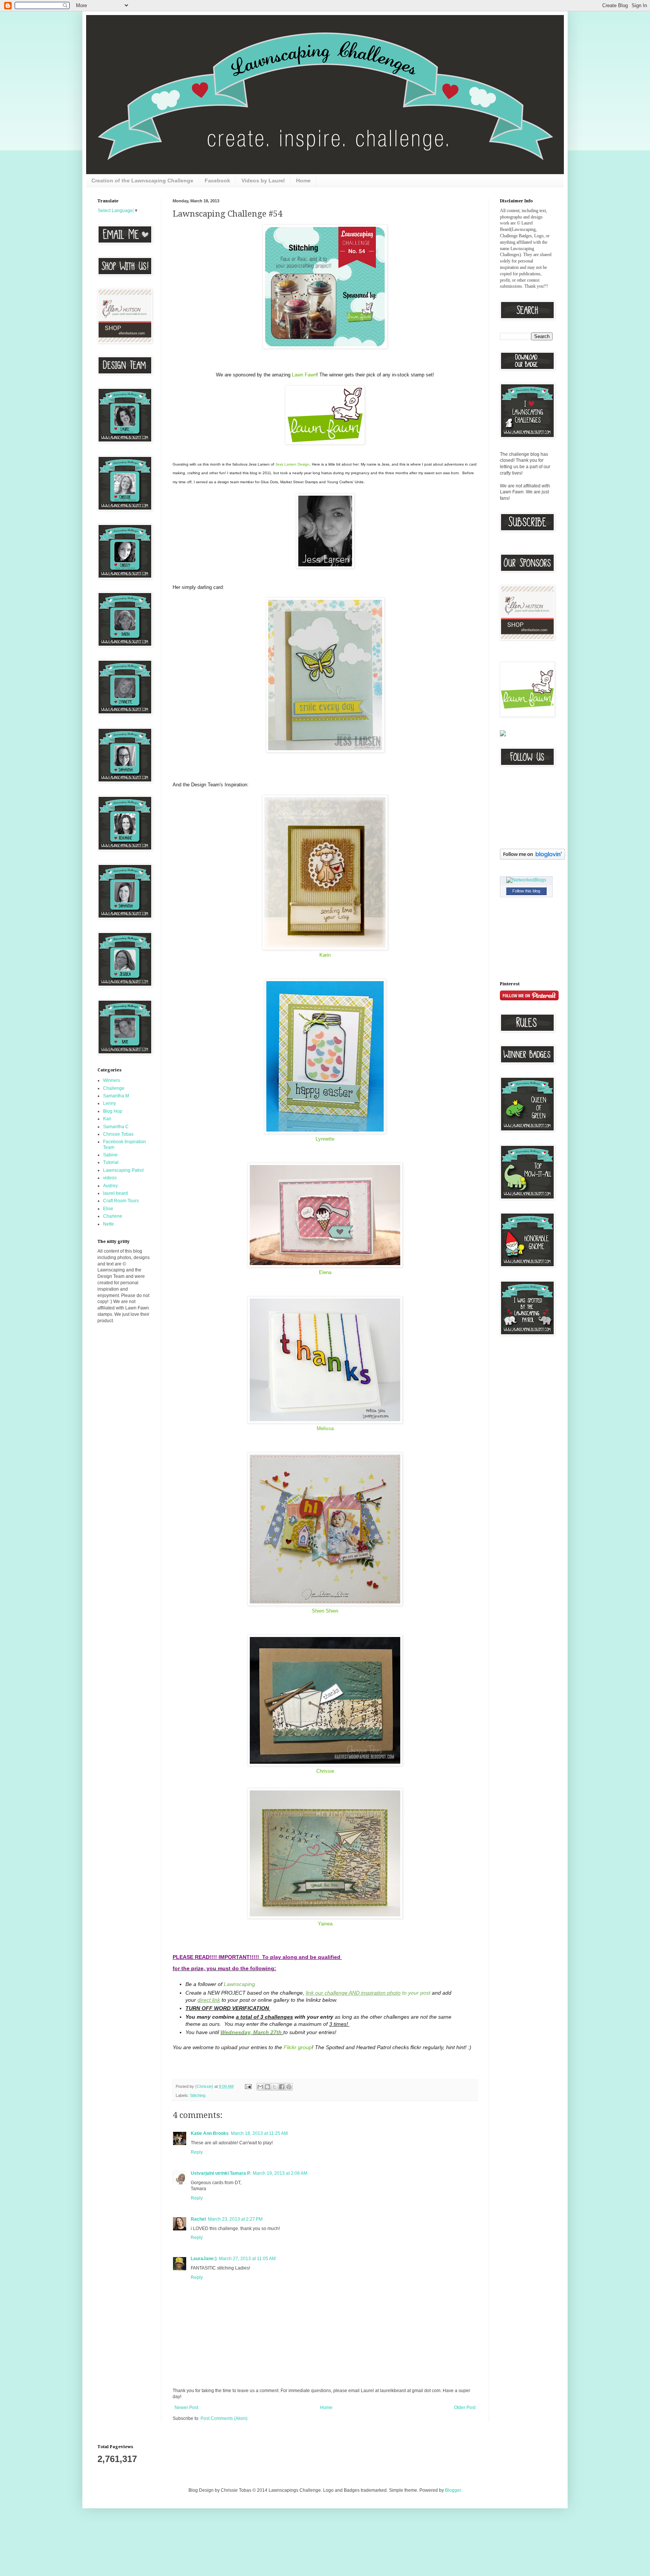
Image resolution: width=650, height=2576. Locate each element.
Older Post (465, 2408)
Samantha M (116, 1096)
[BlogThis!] (267, 2087)
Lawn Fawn (304, 375)
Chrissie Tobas (118, 1134)
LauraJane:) (204, 2259)
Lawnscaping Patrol (123, 1170)
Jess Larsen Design (292, 464)
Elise (108, 1209)
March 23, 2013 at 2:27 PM (235, 2219)
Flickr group (298, 2047)
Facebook (217, 181)
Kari (107, 1119)
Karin (325, 955)
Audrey (110, 1186)
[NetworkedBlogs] (526, 880)
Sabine (110, 1155)
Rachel (198, 2219)
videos (110, 1178)
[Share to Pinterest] (289, 2087)
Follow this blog (526, 891)
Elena (325, 1272)
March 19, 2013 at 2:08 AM (280, 2173)
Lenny (109, 1103)
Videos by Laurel (263, 181)
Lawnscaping (239, 1984)
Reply (197, 2152)
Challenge (114, 1088)
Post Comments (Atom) (224, 2418)
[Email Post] (248, 2086)
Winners (112, 1080)
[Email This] (260, 2087)
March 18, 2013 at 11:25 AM (259, 2133)
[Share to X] (275, 2087)
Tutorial (111, 1162)
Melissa (325, 1428)
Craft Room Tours (121, 1201)
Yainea (325, 1924)
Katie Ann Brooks (210, 2133)
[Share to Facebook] (282, 2087)
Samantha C (116, 1127)
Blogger (453, 2490)
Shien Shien (325, 1611)
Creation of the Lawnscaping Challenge (142, 181)
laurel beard (115, 1193)
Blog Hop (113, 1111)
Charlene (113, 1216)
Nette (109, 1224)
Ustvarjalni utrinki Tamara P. (221, 2173)
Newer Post (186, 2408)
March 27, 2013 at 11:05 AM (247, 2259)
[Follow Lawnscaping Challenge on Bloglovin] (532, 858)
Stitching (198, 2095)
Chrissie (325, 1771)
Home (303, 181)
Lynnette (325, 1139)
